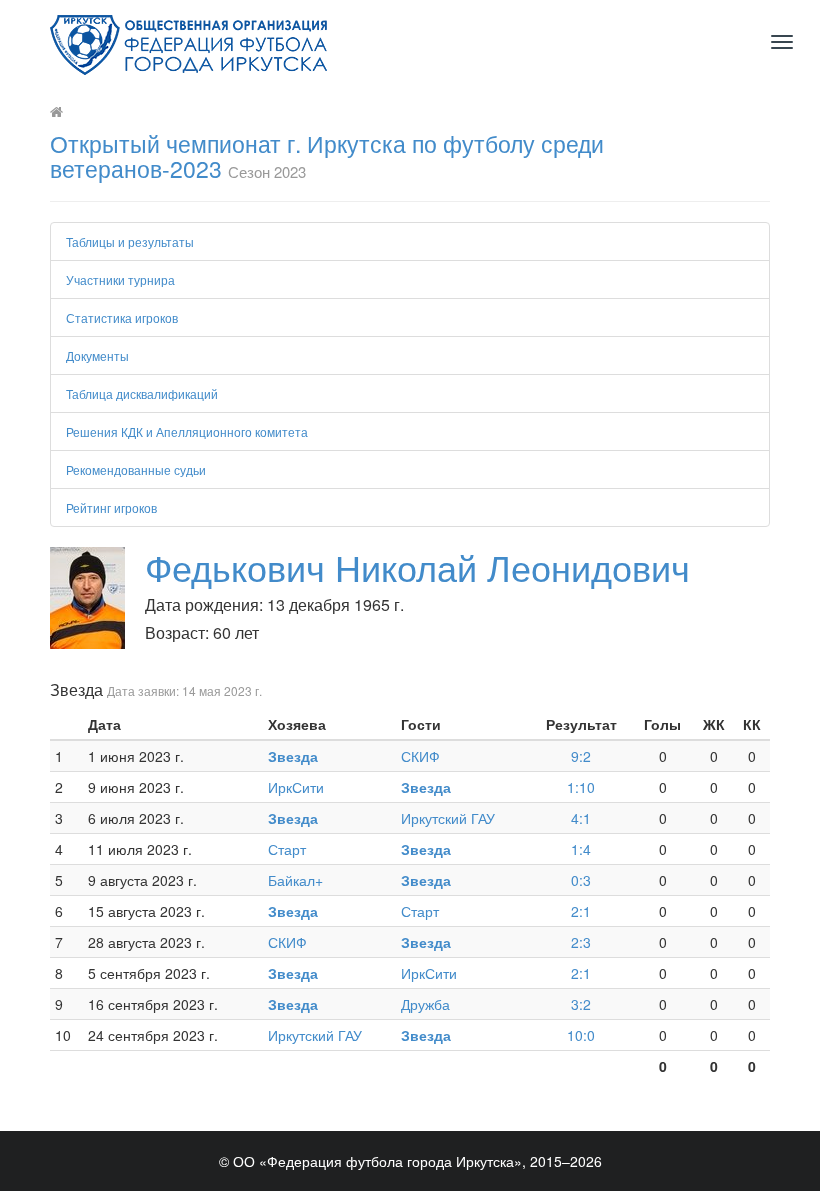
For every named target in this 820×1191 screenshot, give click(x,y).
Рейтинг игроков (111, 507)
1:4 (581, 849)
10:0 (581, 1035)
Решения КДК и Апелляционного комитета (187, 431)
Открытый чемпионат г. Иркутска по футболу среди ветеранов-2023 (327, 156)
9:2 (581, 756)
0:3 (581, 880)
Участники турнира (120, 279)
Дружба (425, 1004)
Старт (287, 849)
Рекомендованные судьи (136, 469)
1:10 (581, 787)
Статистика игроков (122, 317)
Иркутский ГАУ (448, 818)
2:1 (581, 911)
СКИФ (420, 756)
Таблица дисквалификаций (142, 393)
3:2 (581, 1004)
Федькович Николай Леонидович (417, 566)
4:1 (581, 818)
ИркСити (296, 787)
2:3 (581, 942)
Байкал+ (295, 880)
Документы (97, 355)
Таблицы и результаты (130, 241)
